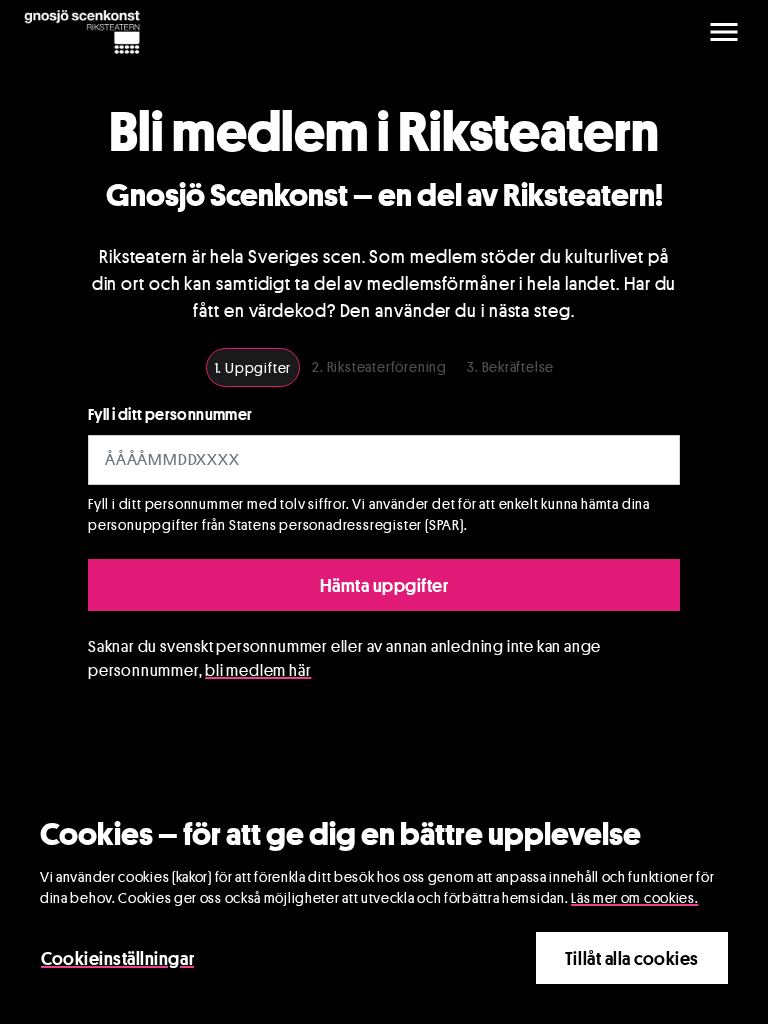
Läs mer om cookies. (634, 897)
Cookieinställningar (117, 958)
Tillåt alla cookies (632, 958)
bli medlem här (258, 670)
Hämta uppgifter (384, 585)
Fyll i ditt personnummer (170, 414)
